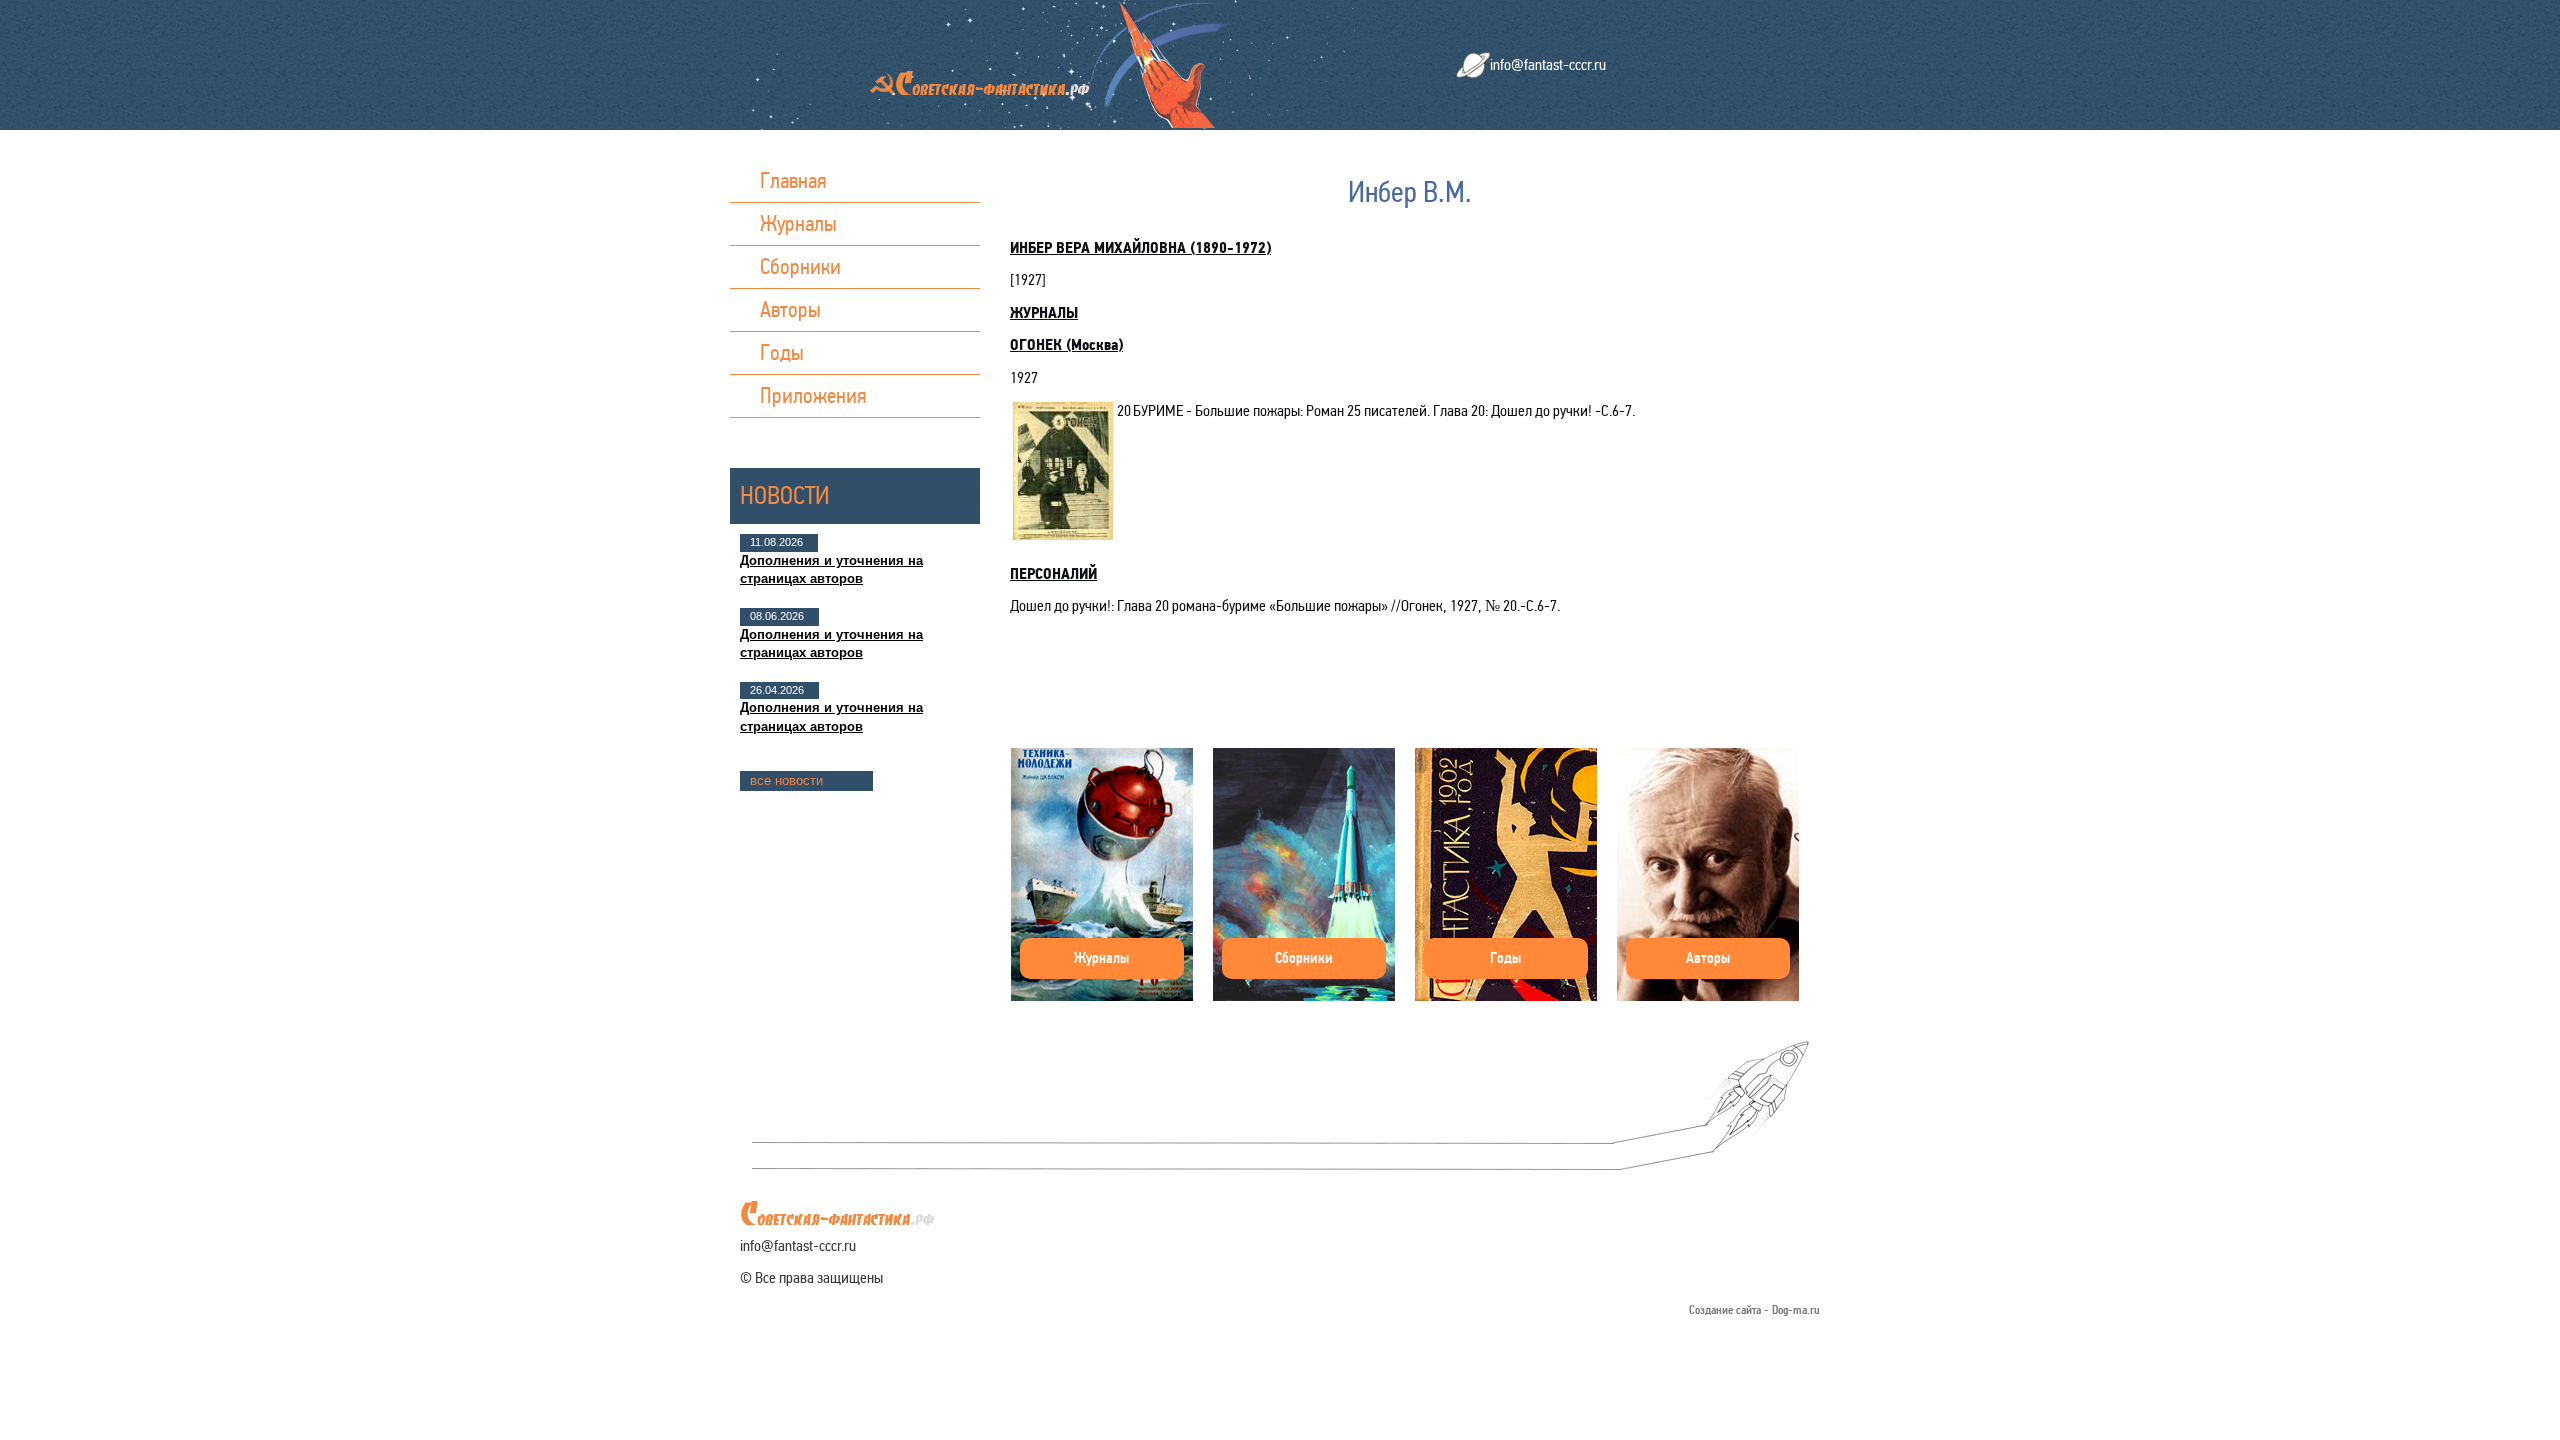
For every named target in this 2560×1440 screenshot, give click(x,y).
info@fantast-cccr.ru (1548, 64)
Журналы (798, 223)
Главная (793, 180)
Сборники (800, 266)
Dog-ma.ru (1796, 1310)
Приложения (813, 395)
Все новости (786, 780)
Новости (785, 495)
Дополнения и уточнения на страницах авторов (831, 569)
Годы (782, 352)
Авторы (790, 309)
